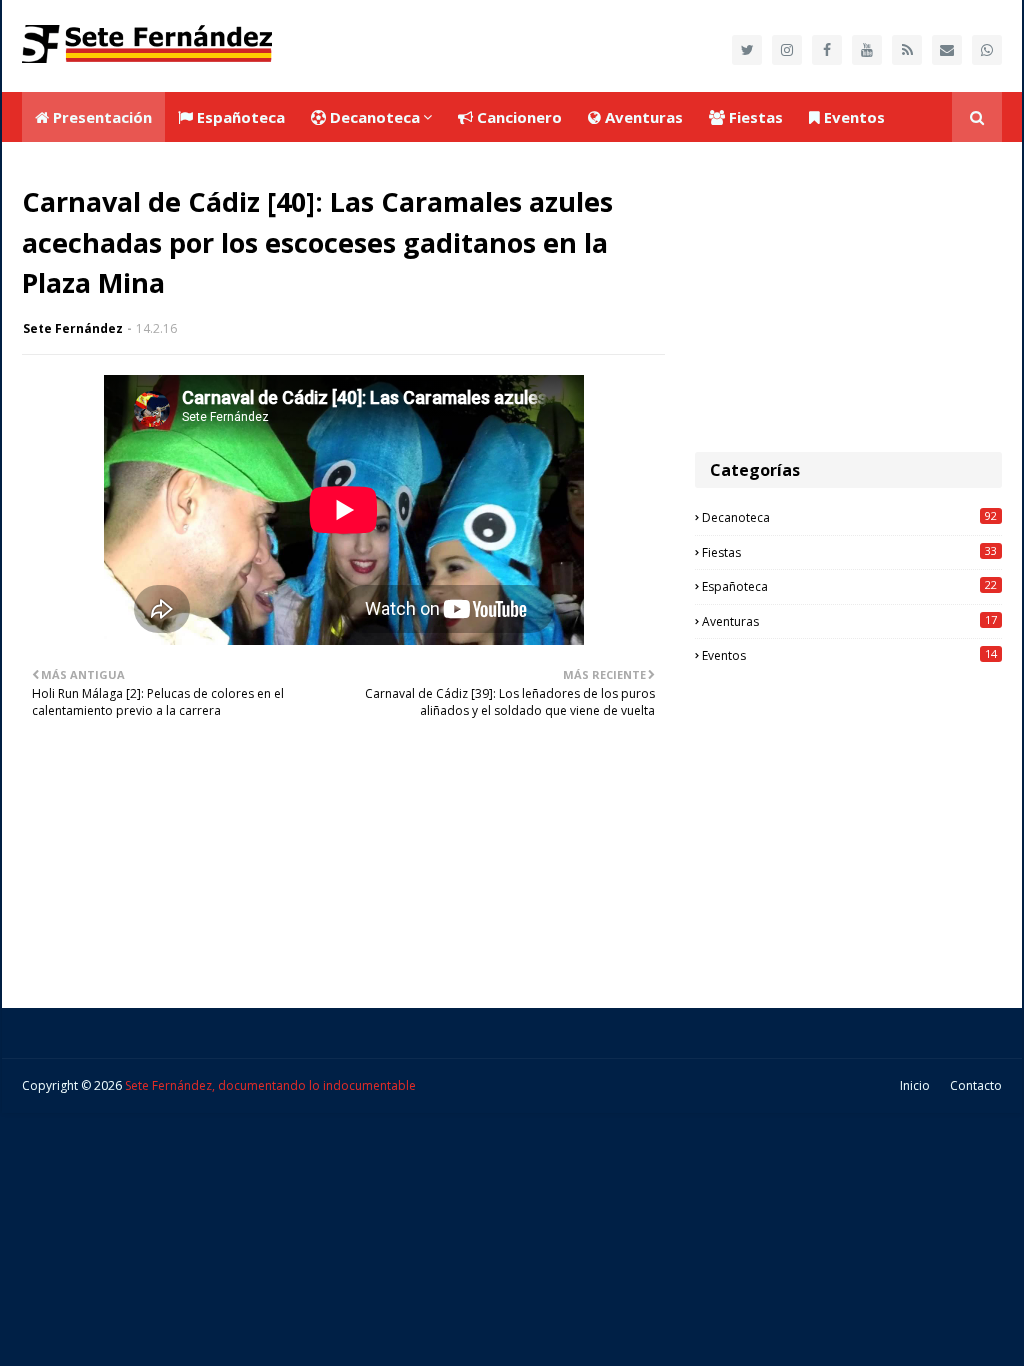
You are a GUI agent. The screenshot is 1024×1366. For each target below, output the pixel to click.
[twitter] (747, 50)
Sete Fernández (73, 328)
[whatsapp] (987, 50)
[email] (947, 50)
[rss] (907, 50)
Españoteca (849, 586)
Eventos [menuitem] (852, 117)
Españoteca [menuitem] (239, 117)
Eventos (849, 655)
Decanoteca (849, 517)
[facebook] (827, 50)
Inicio (915, 1085)
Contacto (976, 1085)
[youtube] (867, 50)
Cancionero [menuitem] (517, 117)
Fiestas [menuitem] (754, 117)
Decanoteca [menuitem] (373, 117)
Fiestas (849, 552)
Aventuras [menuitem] (642, 117)
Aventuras (849, 621)
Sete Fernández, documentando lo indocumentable (270, 1085)
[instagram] (787, 50)
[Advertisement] (848, 297)
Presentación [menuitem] (100, 117)
